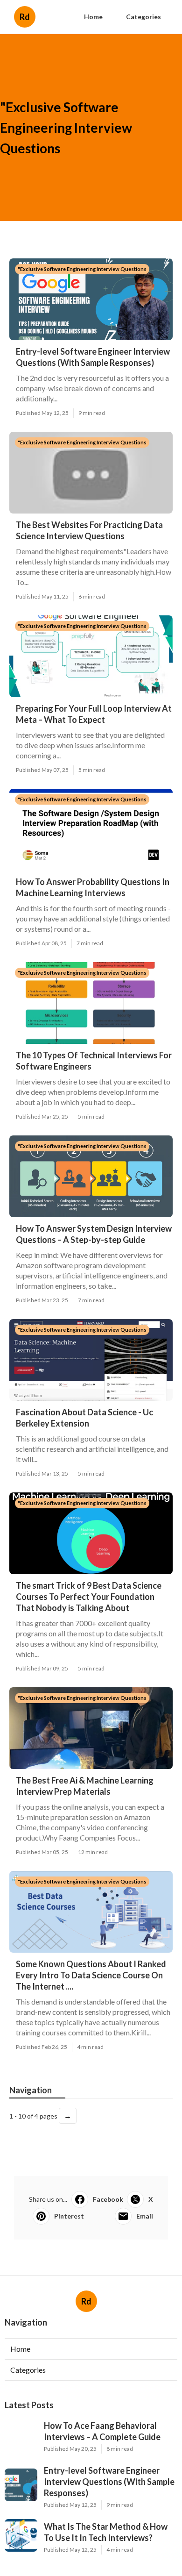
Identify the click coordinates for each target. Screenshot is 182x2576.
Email (145, 2216)
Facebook (108, 2199)
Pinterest (69, 2216)
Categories (143, 17)
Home (93, 17)
